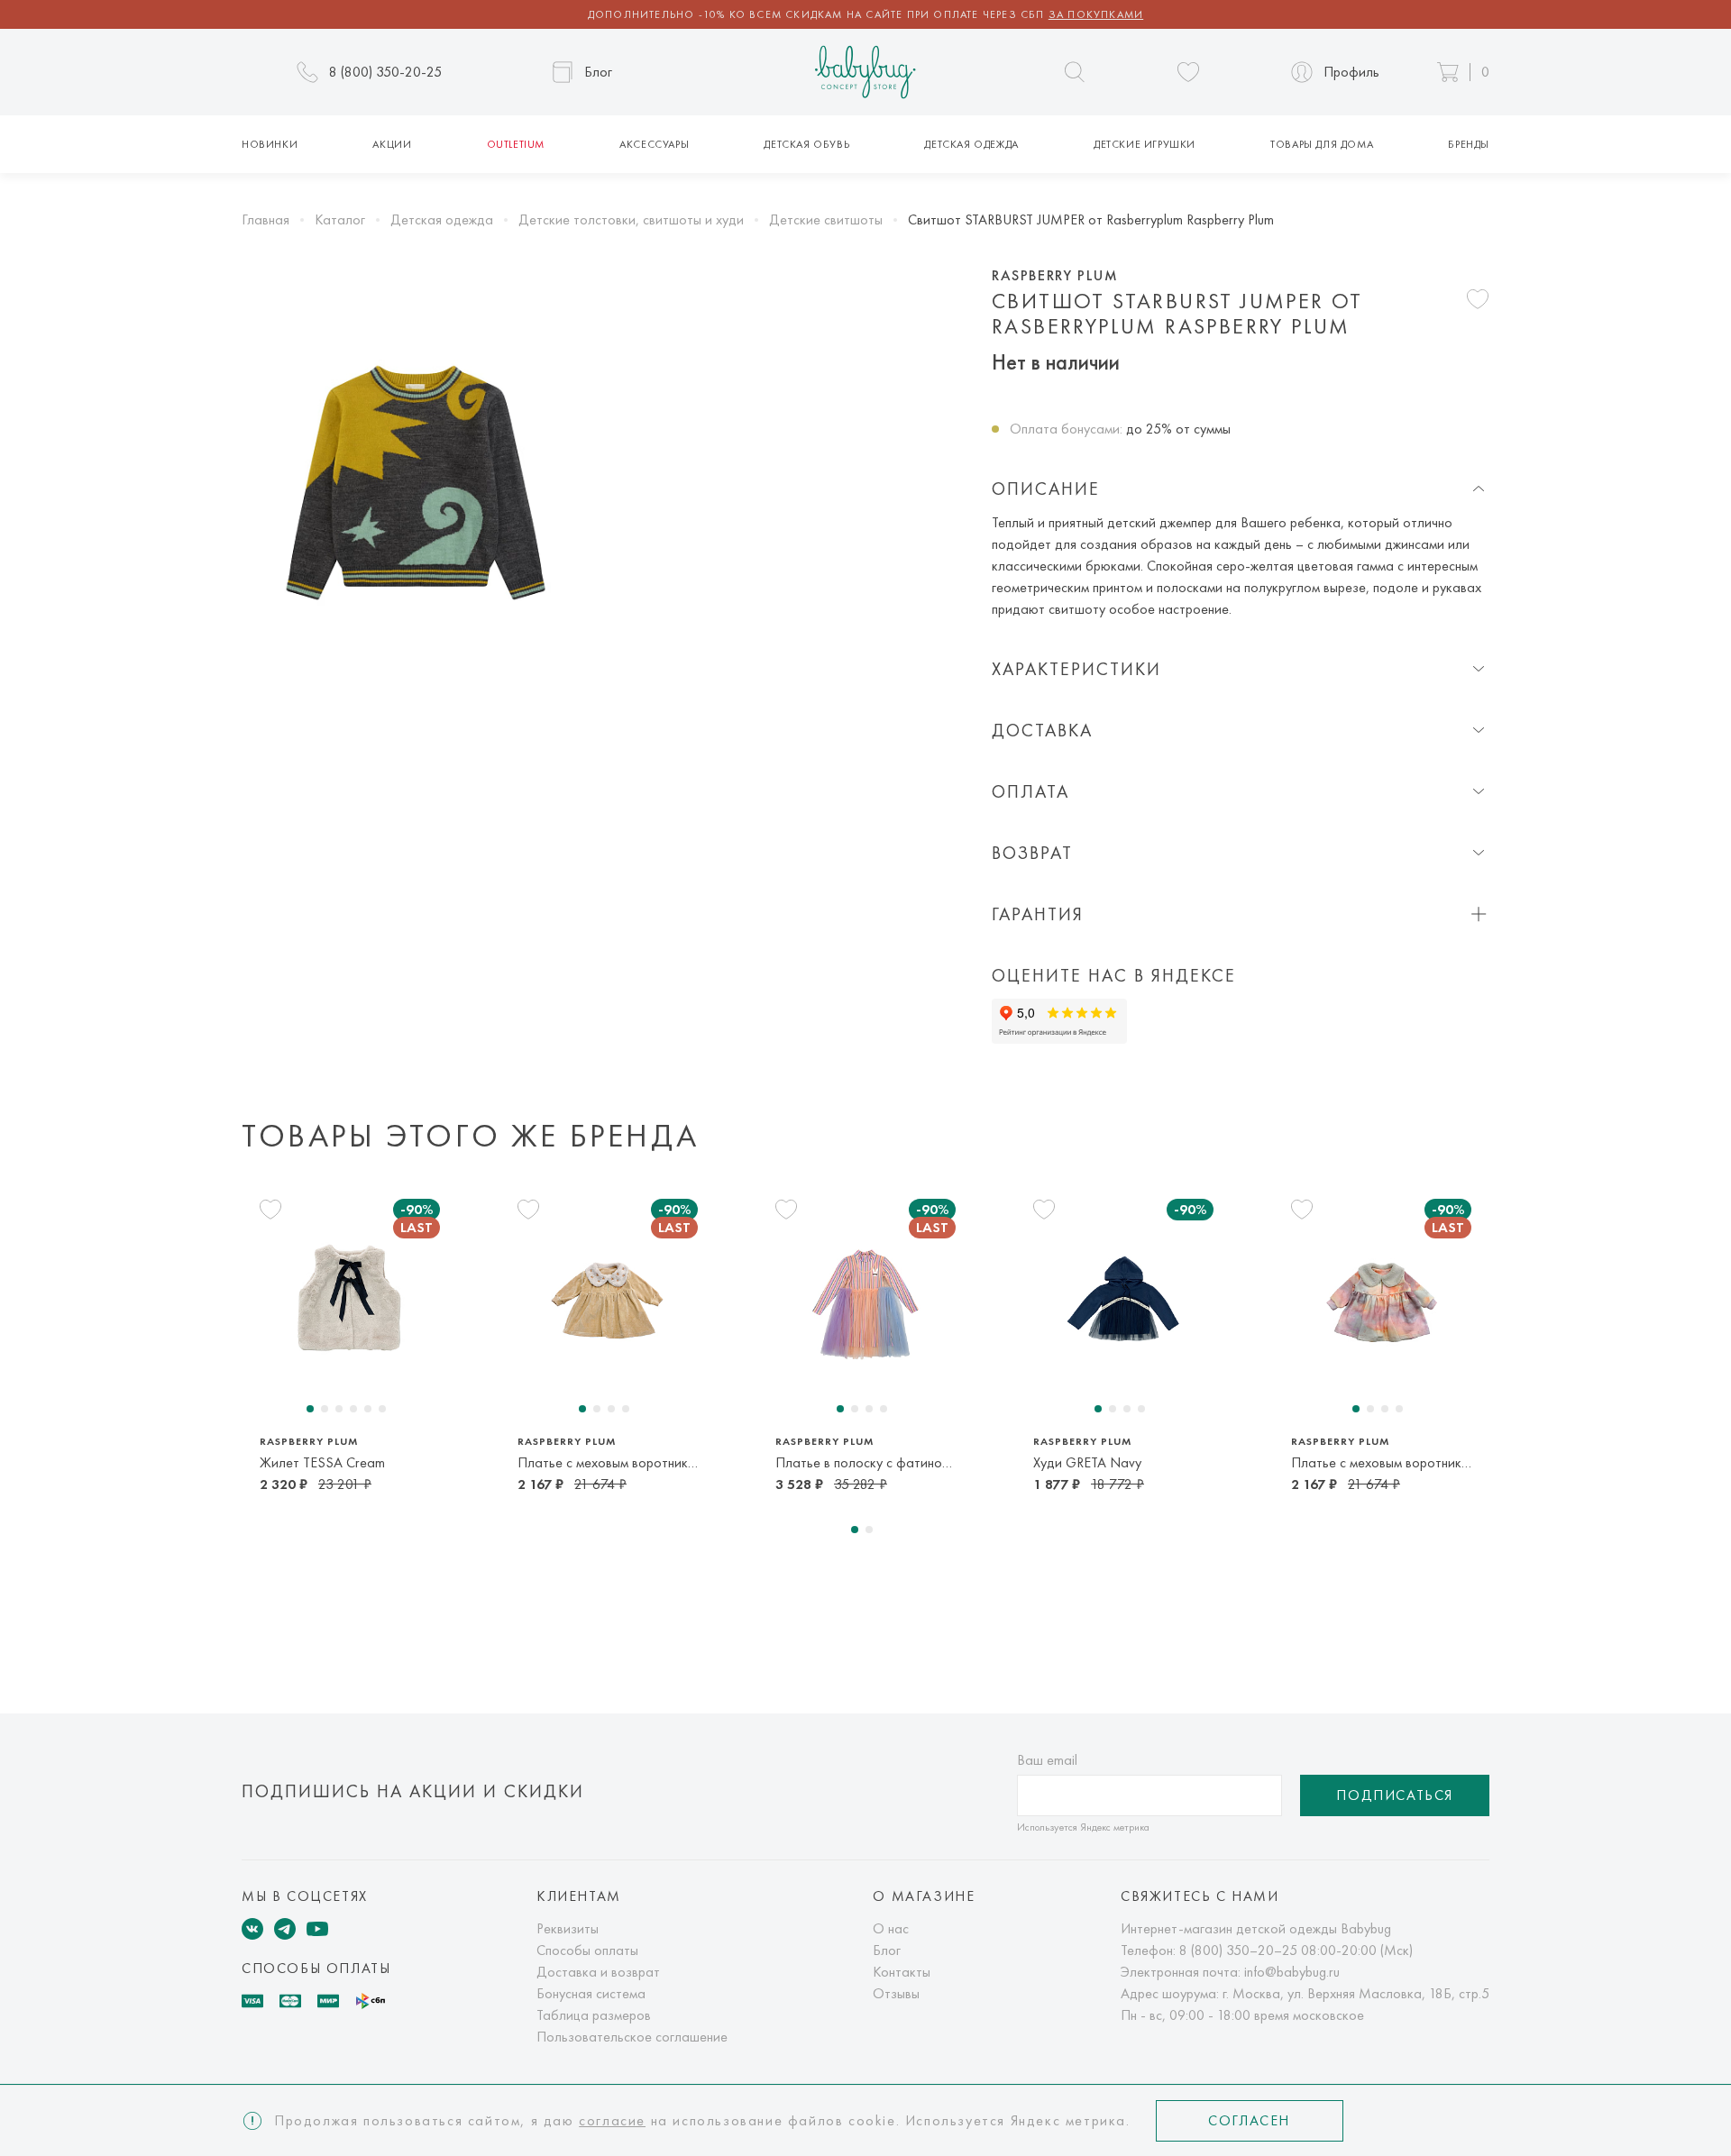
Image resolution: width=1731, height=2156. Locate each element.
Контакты (902, 1972)
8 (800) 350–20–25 (1238, 1950)
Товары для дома (1322, 144)
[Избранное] (1188, 72)
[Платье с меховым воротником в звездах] (608, 1301)
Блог (887, 1950)
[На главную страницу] (865, 73)
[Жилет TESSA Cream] (350, 1301)
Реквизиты (568, 1928)
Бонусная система (591, 1993)
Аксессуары (654, 144)
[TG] (285, 1929)
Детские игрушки (1145, 144)
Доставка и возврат (598, 1972)
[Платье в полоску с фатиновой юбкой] (865, 1301)
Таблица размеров (594, 2015)
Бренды (1469, 144)
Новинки (270, 144)
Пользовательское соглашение (632, 2037)
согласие (612, 2120)
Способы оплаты (587, 1950)
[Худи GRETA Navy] (1123, 1301)
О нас (891, 1928)
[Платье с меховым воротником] (1381, 1301)
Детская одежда (971, 144)
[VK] (252, 1929)
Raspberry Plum (1055, 276)
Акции (392, 144)
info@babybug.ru (1292, 1972)
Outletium (516, 144)
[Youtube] (317, 1929)
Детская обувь (806, 144)
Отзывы (896, 1993)
